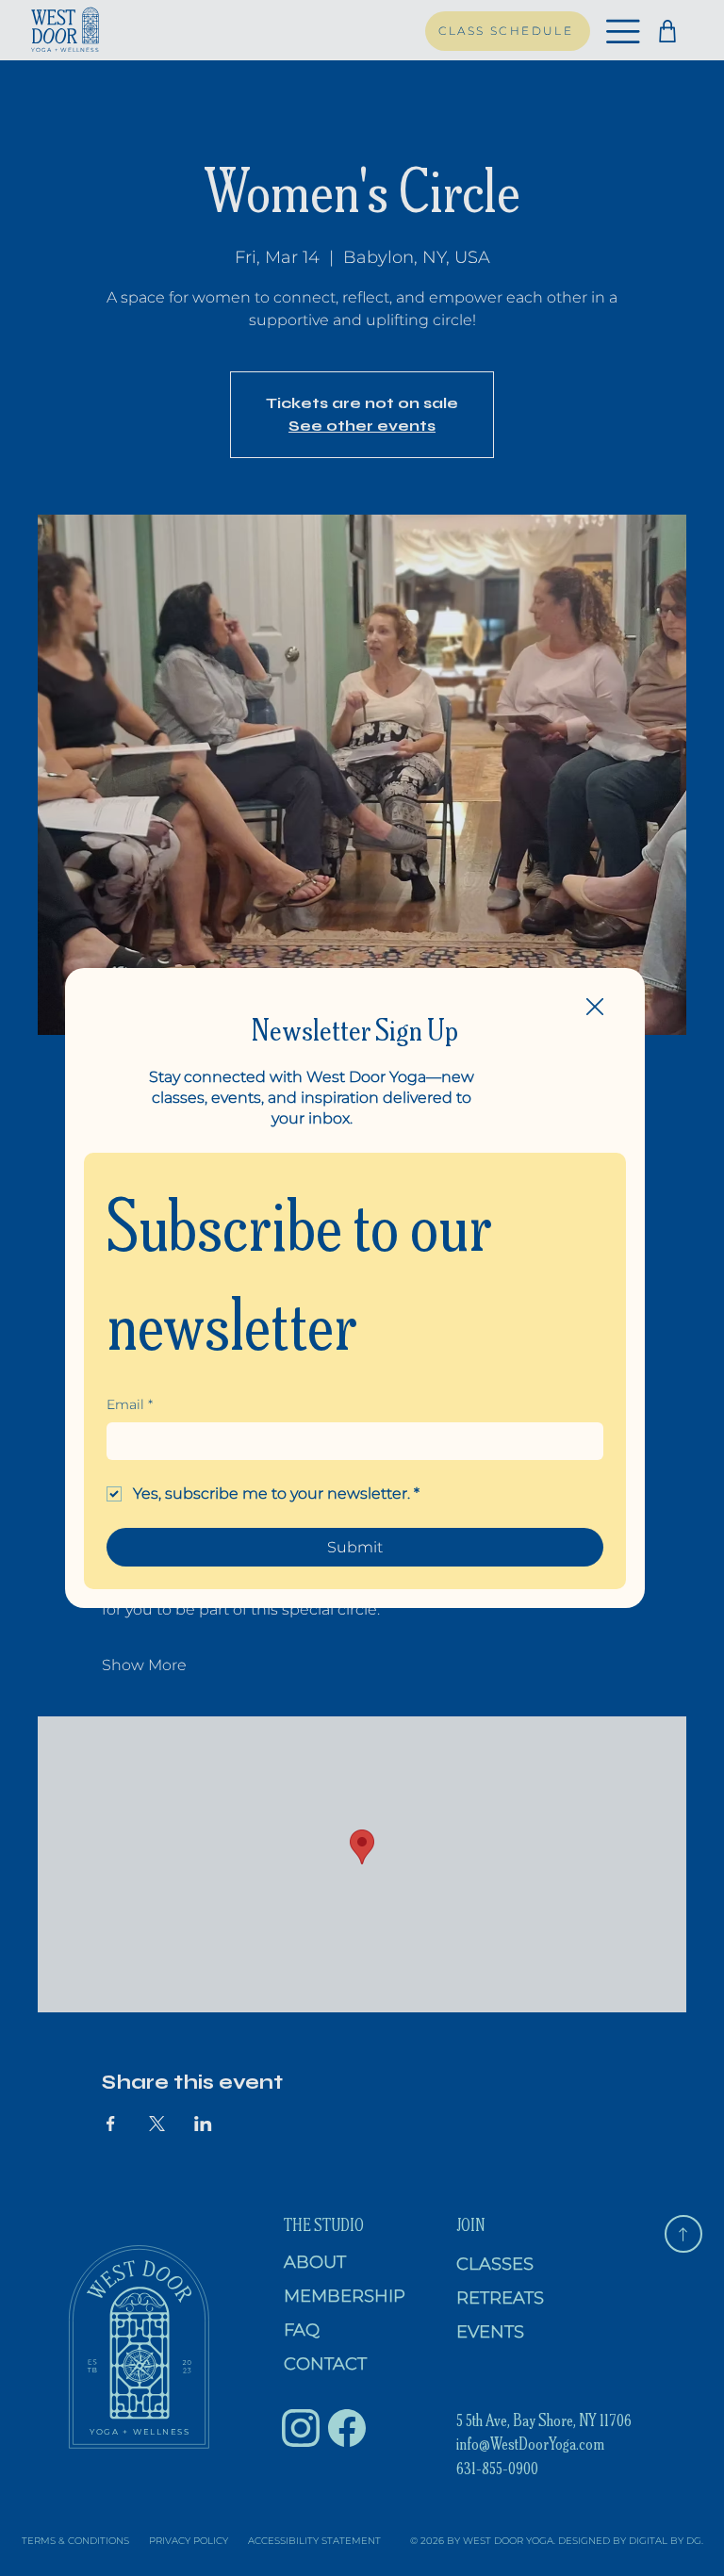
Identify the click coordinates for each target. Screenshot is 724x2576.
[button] (595, 1008)
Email (130, 1404)
